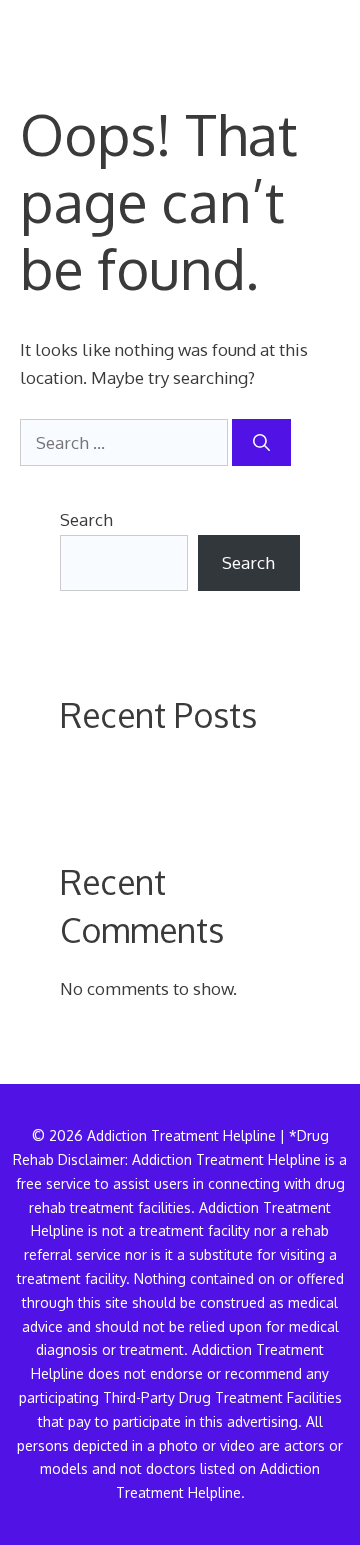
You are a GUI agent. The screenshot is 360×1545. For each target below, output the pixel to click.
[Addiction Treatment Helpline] (89, 30)
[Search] (261, 443)
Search (86, 519)
